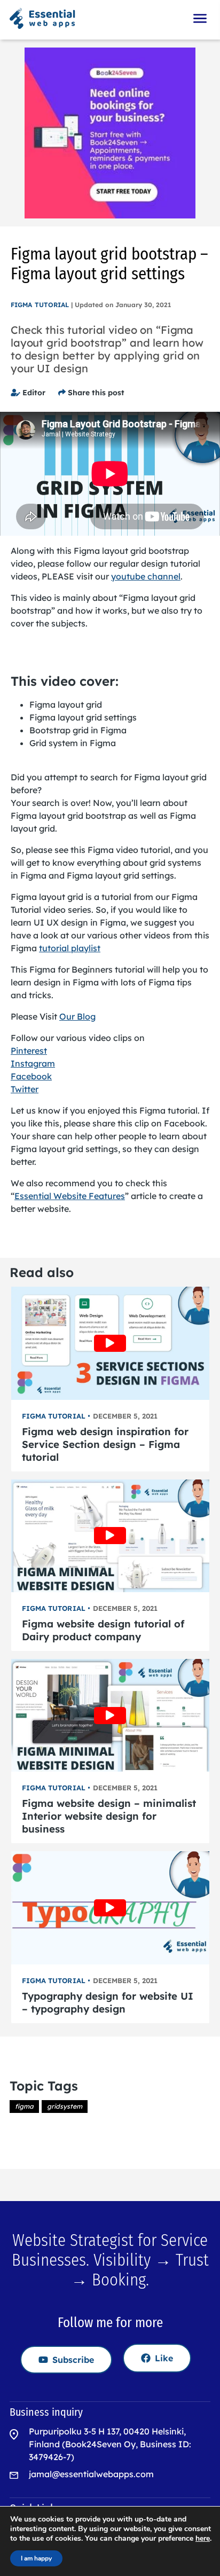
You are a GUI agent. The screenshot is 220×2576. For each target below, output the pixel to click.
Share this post (95, 393)
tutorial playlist (70, 948)
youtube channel (146, 576)
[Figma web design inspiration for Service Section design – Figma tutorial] (110, 1343)
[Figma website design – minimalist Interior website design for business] (110, 1715)
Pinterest (29, 1051)
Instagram (33, 1063)
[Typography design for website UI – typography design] (110, 1908)
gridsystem (65, 2106)
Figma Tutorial (40, 305)
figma (24, 2106)
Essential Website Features (70, 1196)
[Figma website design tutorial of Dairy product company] (110, 1536)
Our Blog (77, 1016)
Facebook (31, 1076)
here (203, 2539)
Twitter (25, 1089)
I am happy (36, 2558)
